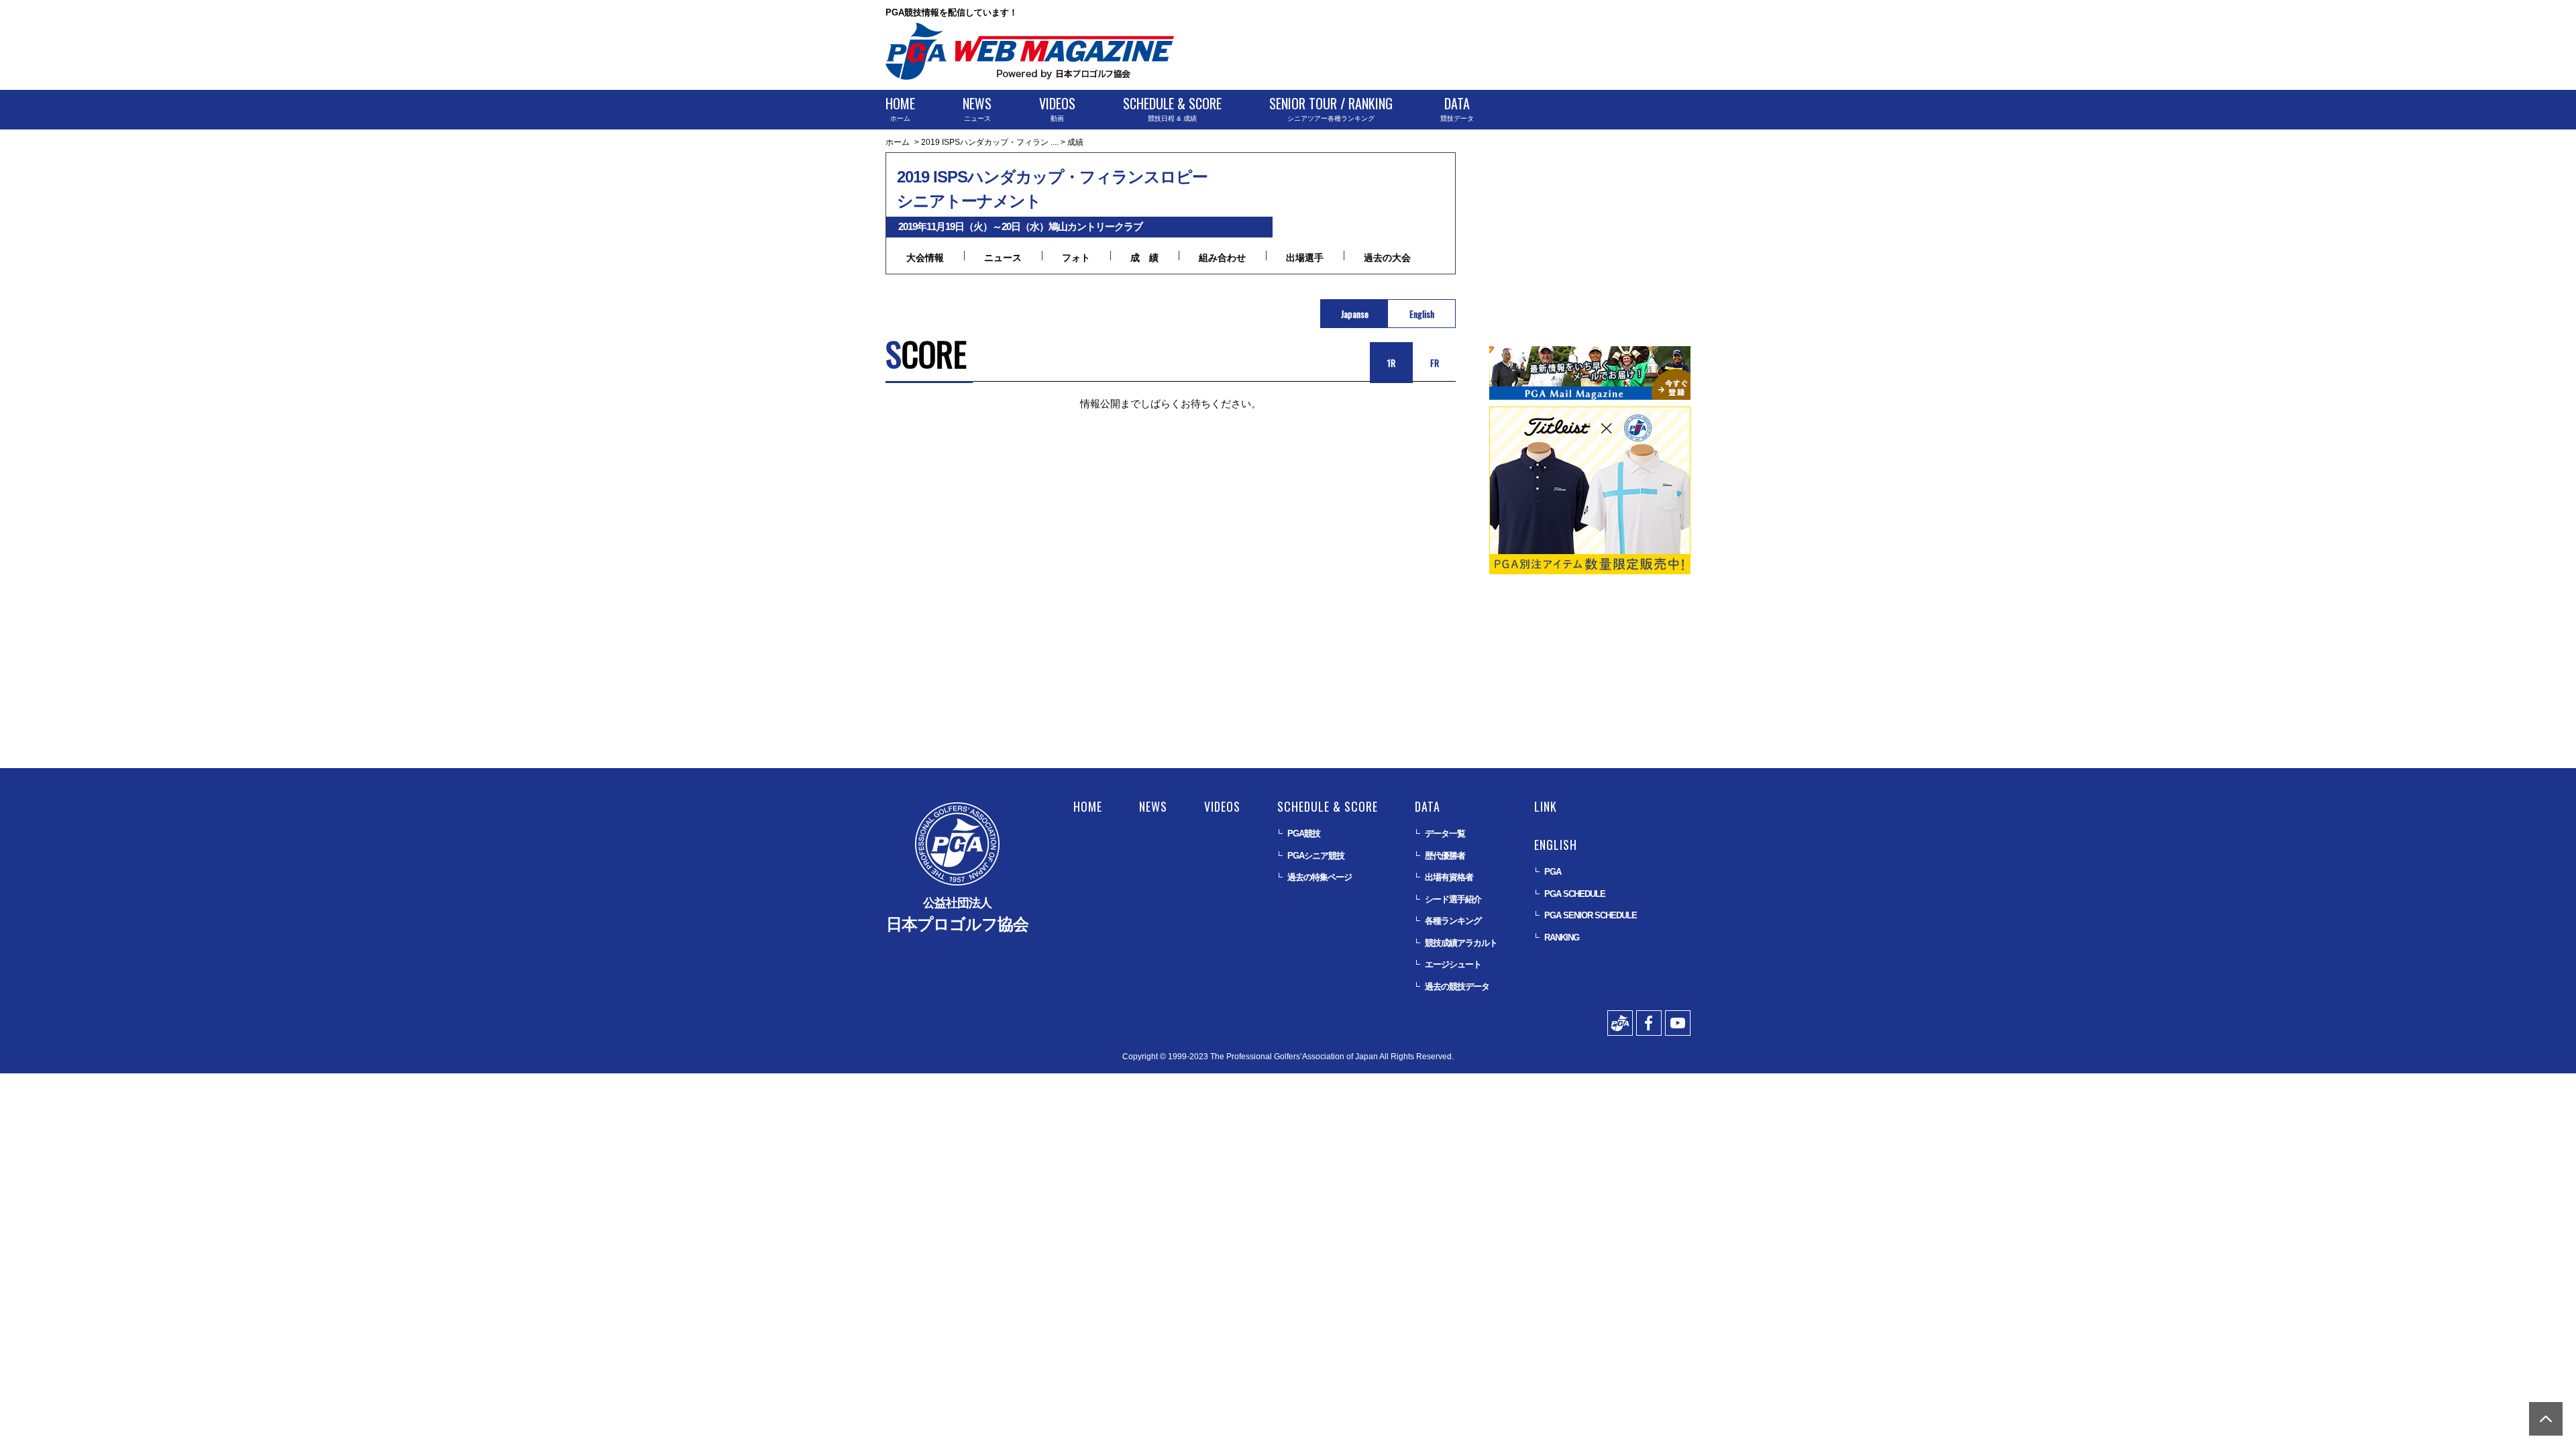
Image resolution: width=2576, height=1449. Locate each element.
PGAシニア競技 (1316, 856)
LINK (1546, 806)
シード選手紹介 (1453, 899)
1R (1391, 363)
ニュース (977, 108)
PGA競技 (1304, 834)
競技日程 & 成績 (1172, 108)
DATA (1428, 806)
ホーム (900, 108)
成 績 (1144, 258)
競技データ (1457, 108)
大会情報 (925, 258)
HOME (1088, 806)
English (1422, 314)
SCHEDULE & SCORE (1328, 806)
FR (1435, 363)
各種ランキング (1453, 921)
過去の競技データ (1457, 986)
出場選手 (1305, 258)
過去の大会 (1387, 258)
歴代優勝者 (1445, 856)
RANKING (1562, 937)
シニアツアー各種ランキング (1331, 108)
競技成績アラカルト (1461, 943)
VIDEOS (1222, 806)
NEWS (1153, 806)
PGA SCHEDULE (1575, 894)
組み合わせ (1222, 258)
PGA (1553, 872)
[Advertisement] (1446, 47)
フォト (1076, 258)
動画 (1057, 108)
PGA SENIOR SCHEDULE (1591, 915)
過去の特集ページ (1320, 877)
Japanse (1355, 314)
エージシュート (1453, 964)
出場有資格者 (1449, 877)
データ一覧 (1445, 834)
